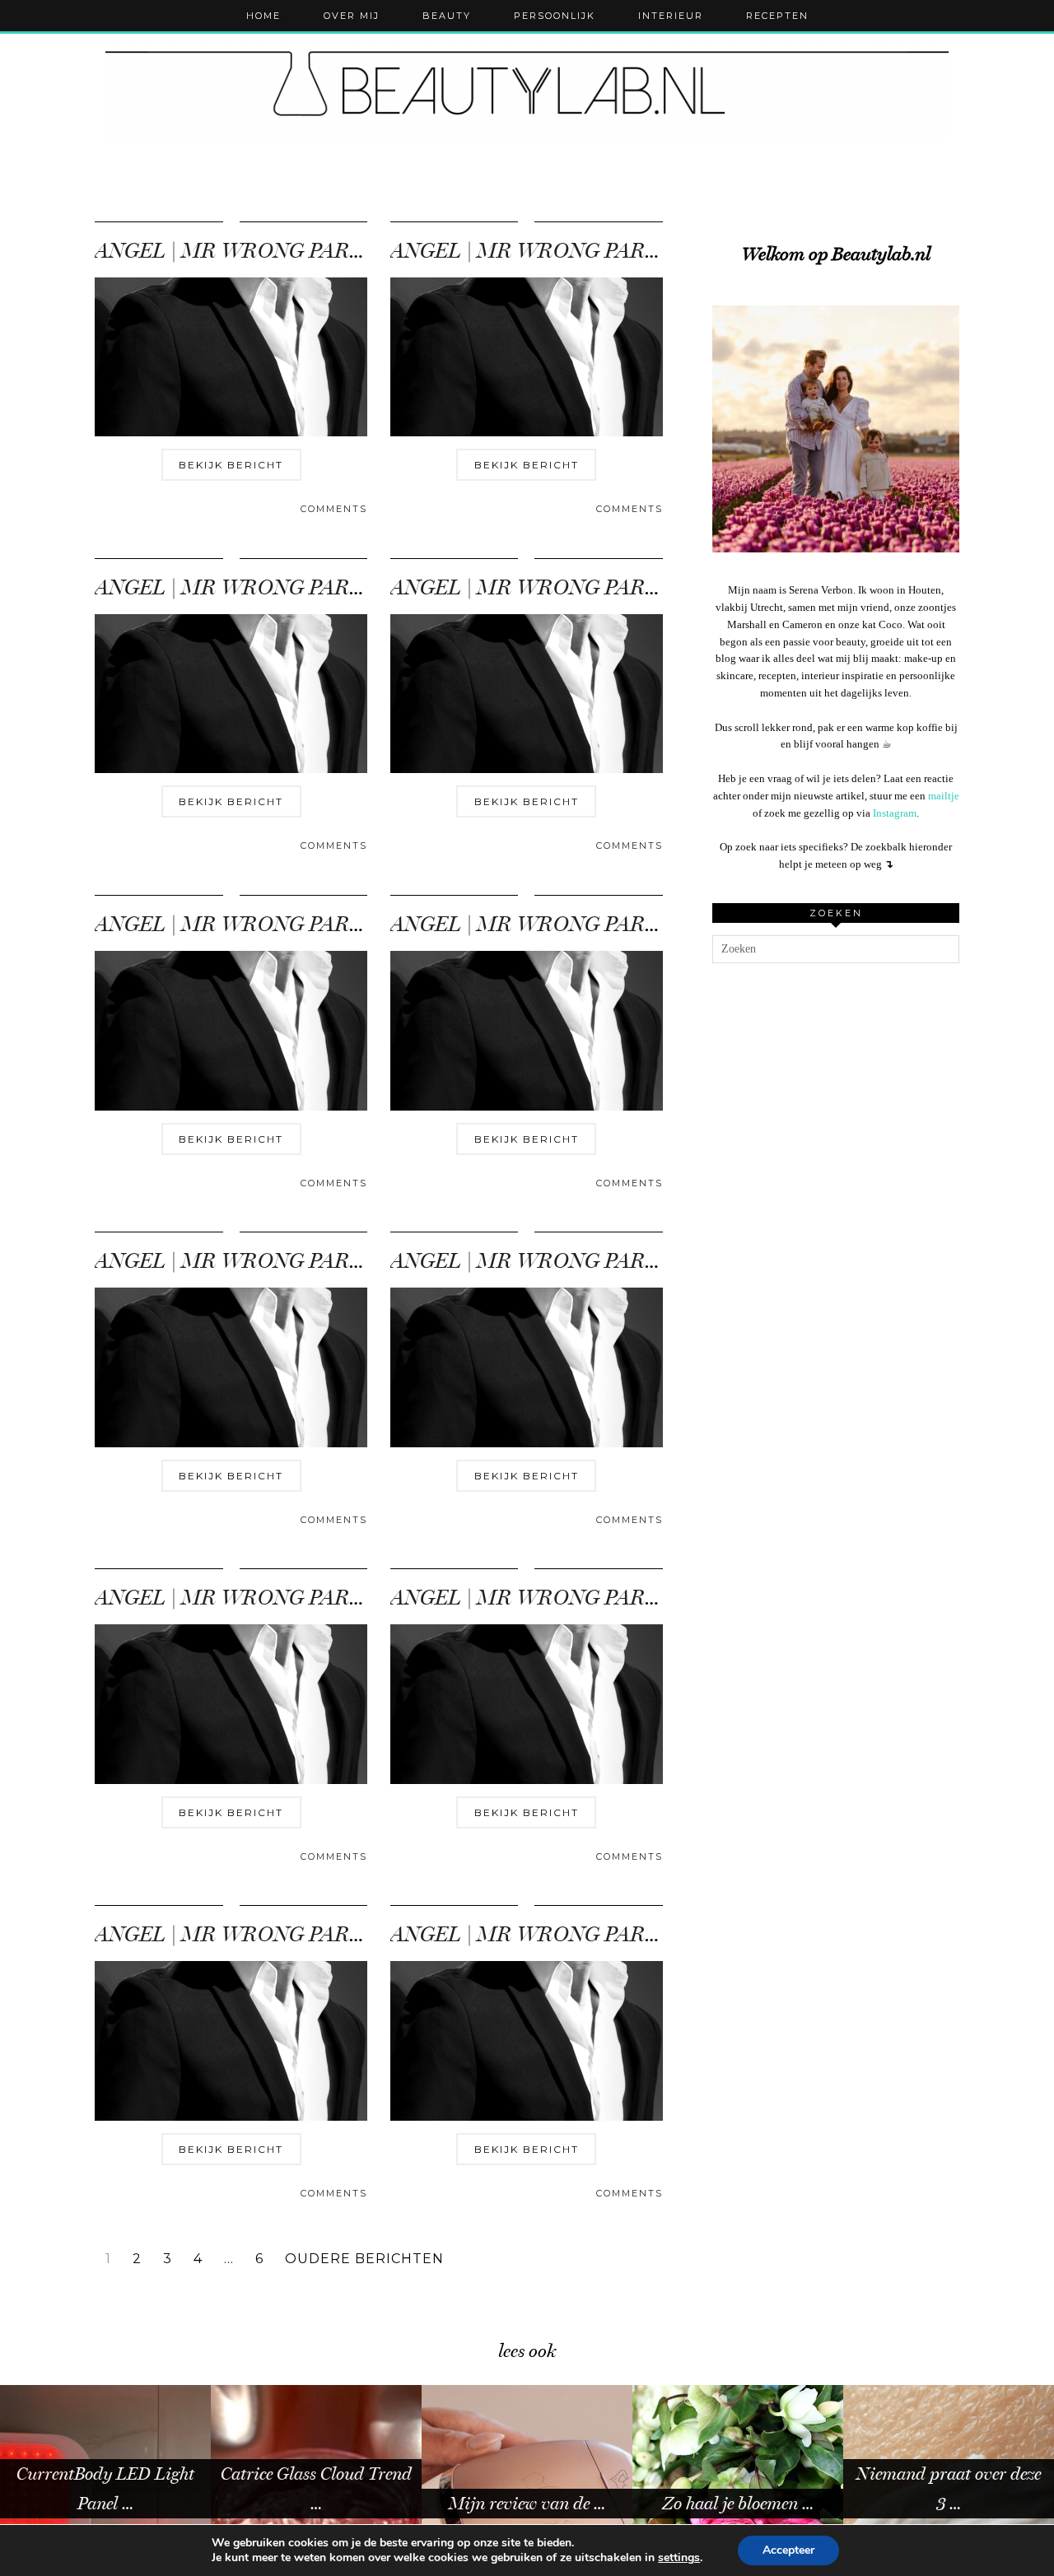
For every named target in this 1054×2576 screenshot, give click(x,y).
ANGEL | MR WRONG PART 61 (537, 924)
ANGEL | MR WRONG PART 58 (242, 1598)
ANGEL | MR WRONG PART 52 (538, 1934)
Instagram (895, 813)
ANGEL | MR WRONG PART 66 (243, 251)
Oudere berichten (364, 2259)
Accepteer (788, 2550)
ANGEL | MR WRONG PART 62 (243, 924)
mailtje (944, 796)
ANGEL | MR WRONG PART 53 (242, 1934)
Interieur (671, 16)
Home (263, 16)
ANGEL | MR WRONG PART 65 (538, 251)
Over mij (352, 16)
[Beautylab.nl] (527, 90)
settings (679, 2558)
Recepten (777, 16)
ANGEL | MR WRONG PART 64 (243, 587)
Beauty (447, 16)
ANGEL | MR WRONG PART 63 (538, 587)
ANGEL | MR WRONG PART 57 (537, 1598)
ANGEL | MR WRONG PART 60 (243, 1261)
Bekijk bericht (231, 465)
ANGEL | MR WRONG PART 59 (538, 1261)
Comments (334, 509)
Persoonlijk (555, 16)
